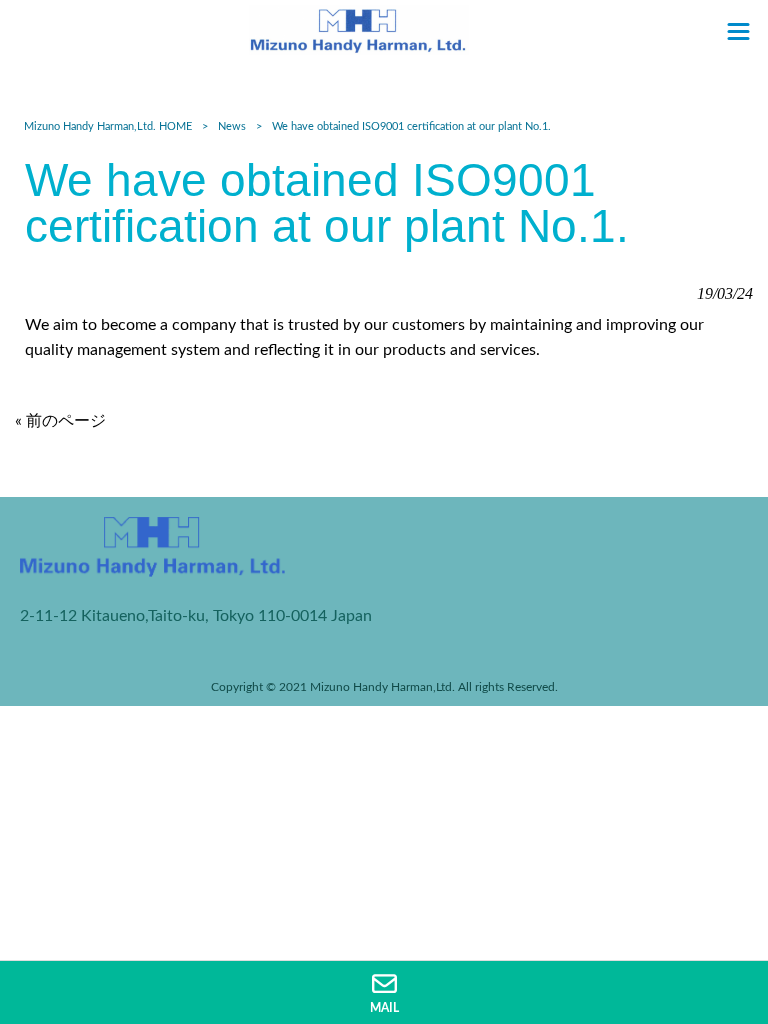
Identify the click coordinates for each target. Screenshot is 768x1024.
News (232, 126)
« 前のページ (60, 421)
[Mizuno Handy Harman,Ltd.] (359, 29)
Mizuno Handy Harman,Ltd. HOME (108, 126)
